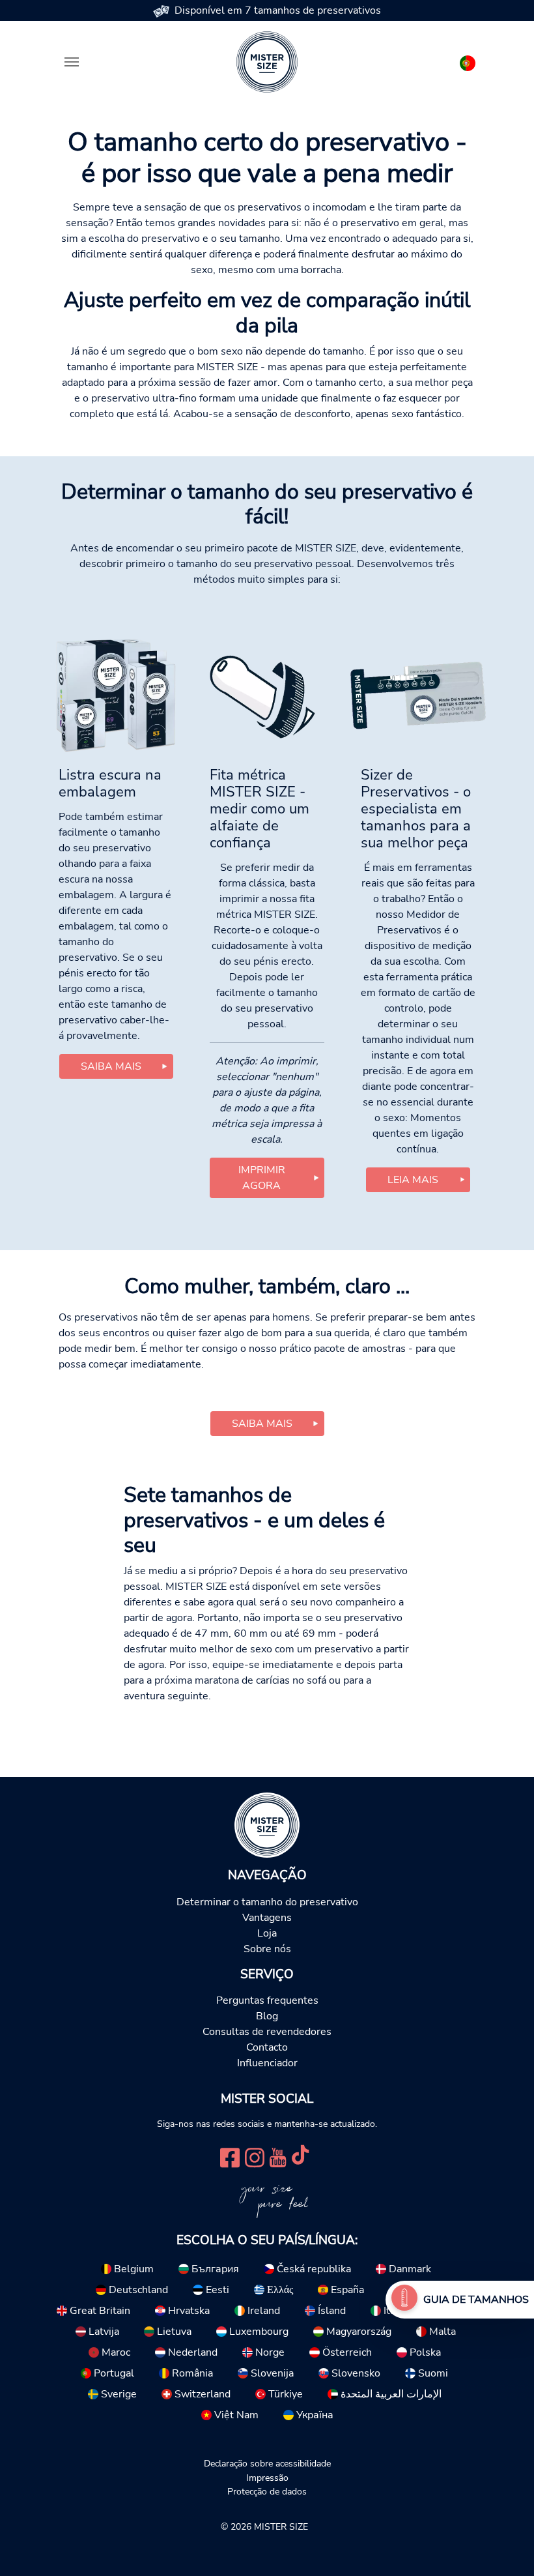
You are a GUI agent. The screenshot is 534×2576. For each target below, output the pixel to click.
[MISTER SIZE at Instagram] (255, 2156)
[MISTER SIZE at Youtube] (278, 2156)
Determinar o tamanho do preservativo (267, 1902)
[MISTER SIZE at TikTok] (300, 2156)
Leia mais (413, 1180)
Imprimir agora (262, 1178)
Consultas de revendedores (267, 2032)
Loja (267, 1933)
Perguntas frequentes (267, 2000)
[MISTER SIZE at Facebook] (230, 2156)
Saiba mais (111, 1066)
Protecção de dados (267, 2491)
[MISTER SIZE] (267, 1824)
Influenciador (267, 2063)
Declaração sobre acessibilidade (267, 2463)
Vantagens (267, 1918)
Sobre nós (267, 1949)
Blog (267, 2016)
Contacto (267, 2047)
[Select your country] (468, 61)
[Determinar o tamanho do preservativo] (404, 2300)
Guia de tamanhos (476, 2300)
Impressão (267, 2478)
